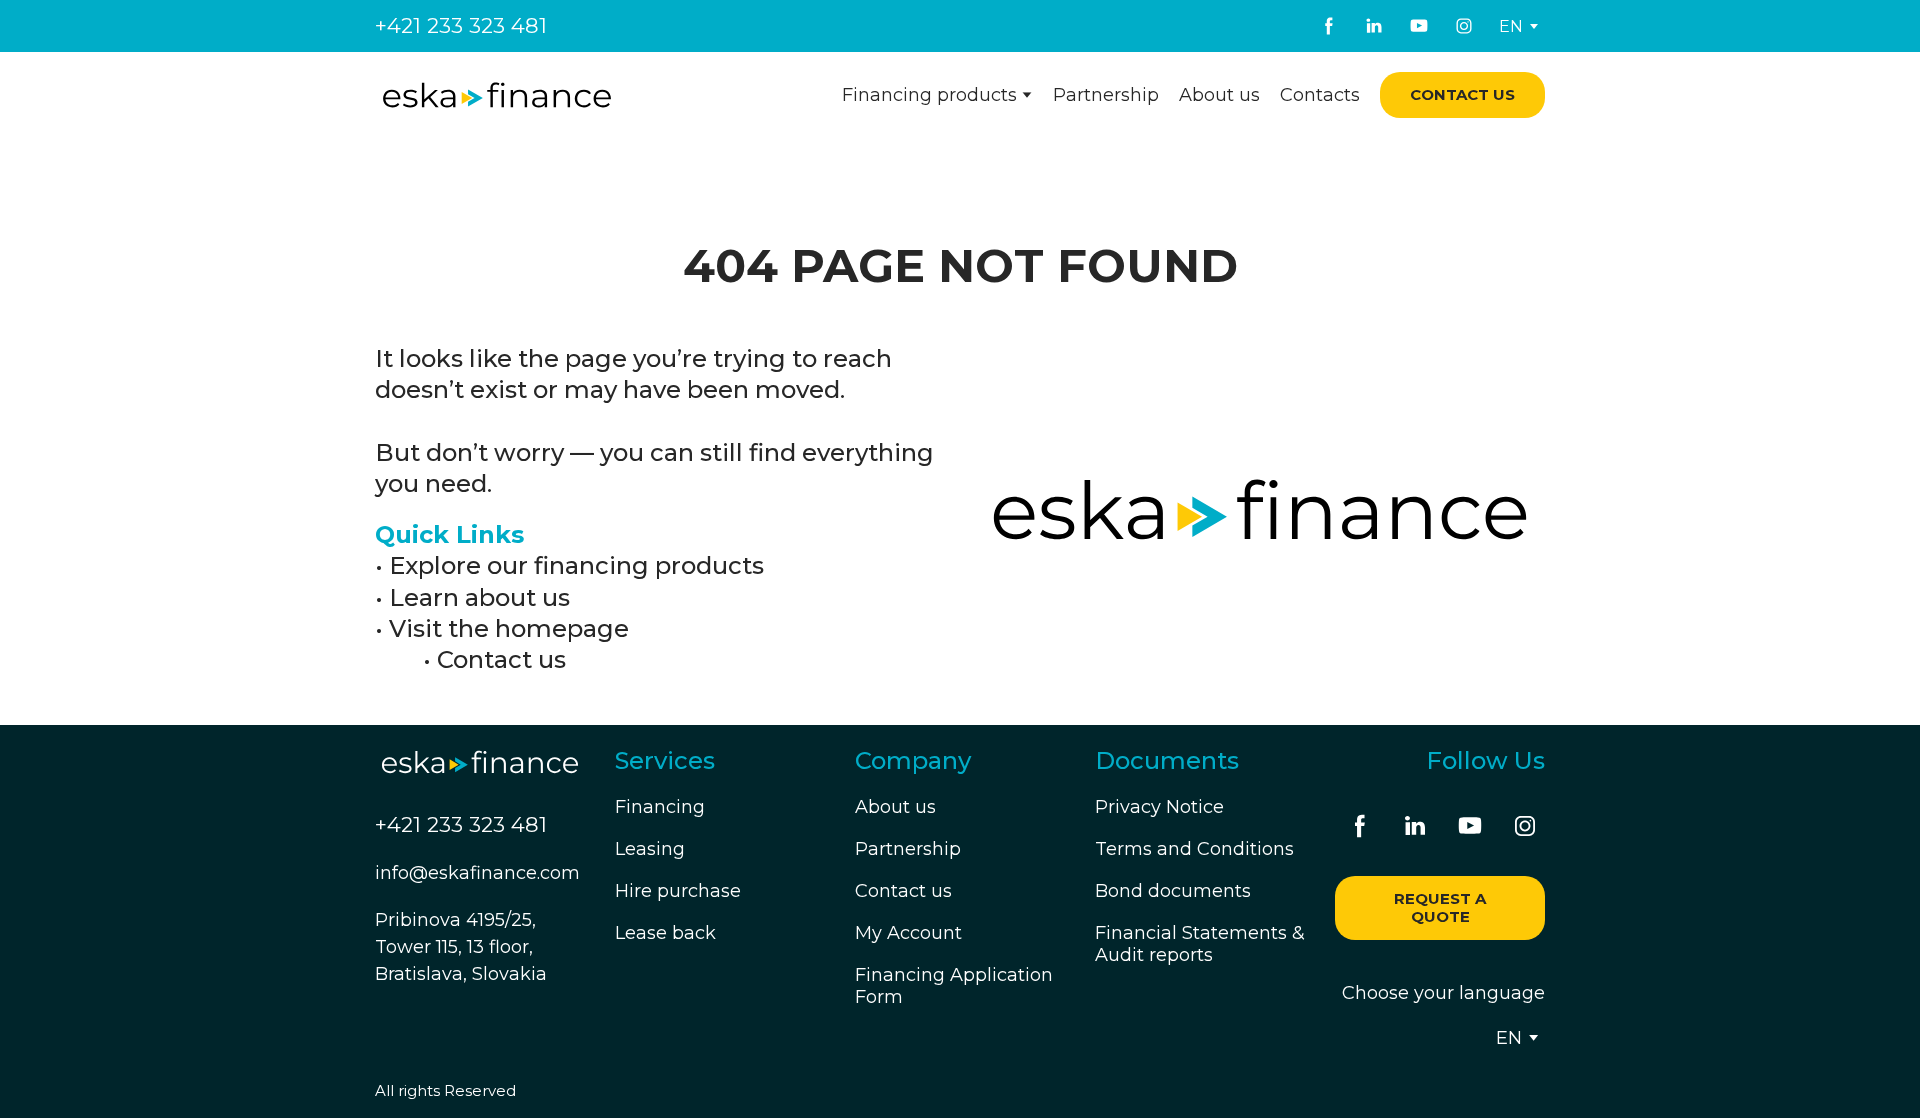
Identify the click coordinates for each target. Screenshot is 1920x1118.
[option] (1511, 26)
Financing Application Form (954, 986)
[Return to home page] (497, 95)
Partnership (1106, 95)
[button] (1329, 26)
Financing (660, 807)
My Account (908, 933)
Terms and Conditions (1194, 849)
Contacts (1320, 95)
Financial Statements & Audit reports (1200, 944)
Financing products (929, 95)
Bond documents (1173, 891)
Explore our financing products (576, 565)
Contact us (501, 659)
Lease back (665, 933)
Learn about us (479, 597)
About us (1219, 95)
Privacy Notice (1159, 807)
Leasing (650, 849)
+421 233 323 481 (461, 25)
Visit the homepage (509, 628)
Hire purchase (678, 891)
